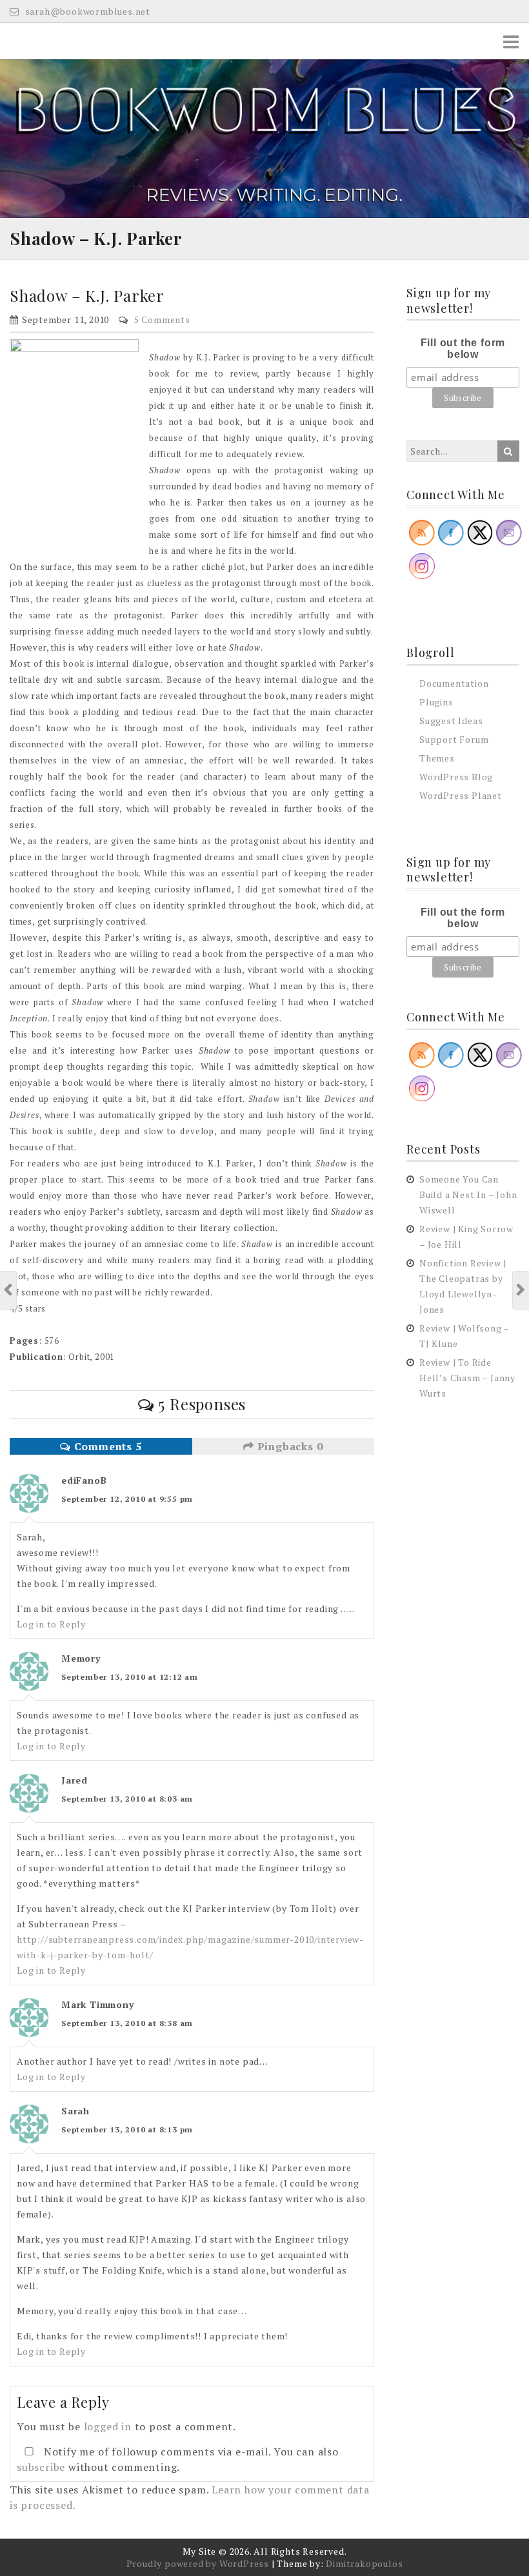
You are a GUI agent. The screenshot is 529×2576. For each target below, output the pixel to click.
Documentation (454, 683)
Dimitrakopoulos (364, 2563)
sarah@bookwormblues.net (86, 11)
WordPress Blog (456, 777)
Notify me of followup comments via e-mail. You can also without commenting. (178, 2459)
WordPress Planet (461, 795)
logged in (108, 2426)
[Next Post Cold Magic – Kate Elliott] (521, 1290)
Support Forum (454, 739)
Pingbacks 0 (289, 1446)
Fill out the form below (463, 349)
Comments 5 (106, 1446)
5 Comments (162, 320)
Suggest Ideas (451, 721)
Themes (437, 758)
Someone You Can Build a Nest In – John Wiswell (468, 1195)
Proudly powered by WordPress (198, 2563)
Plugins (436, 702)
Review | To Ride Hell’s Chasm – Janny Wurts (467, 1378)
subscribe (41, 2467)
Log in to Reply (51, 1624)
